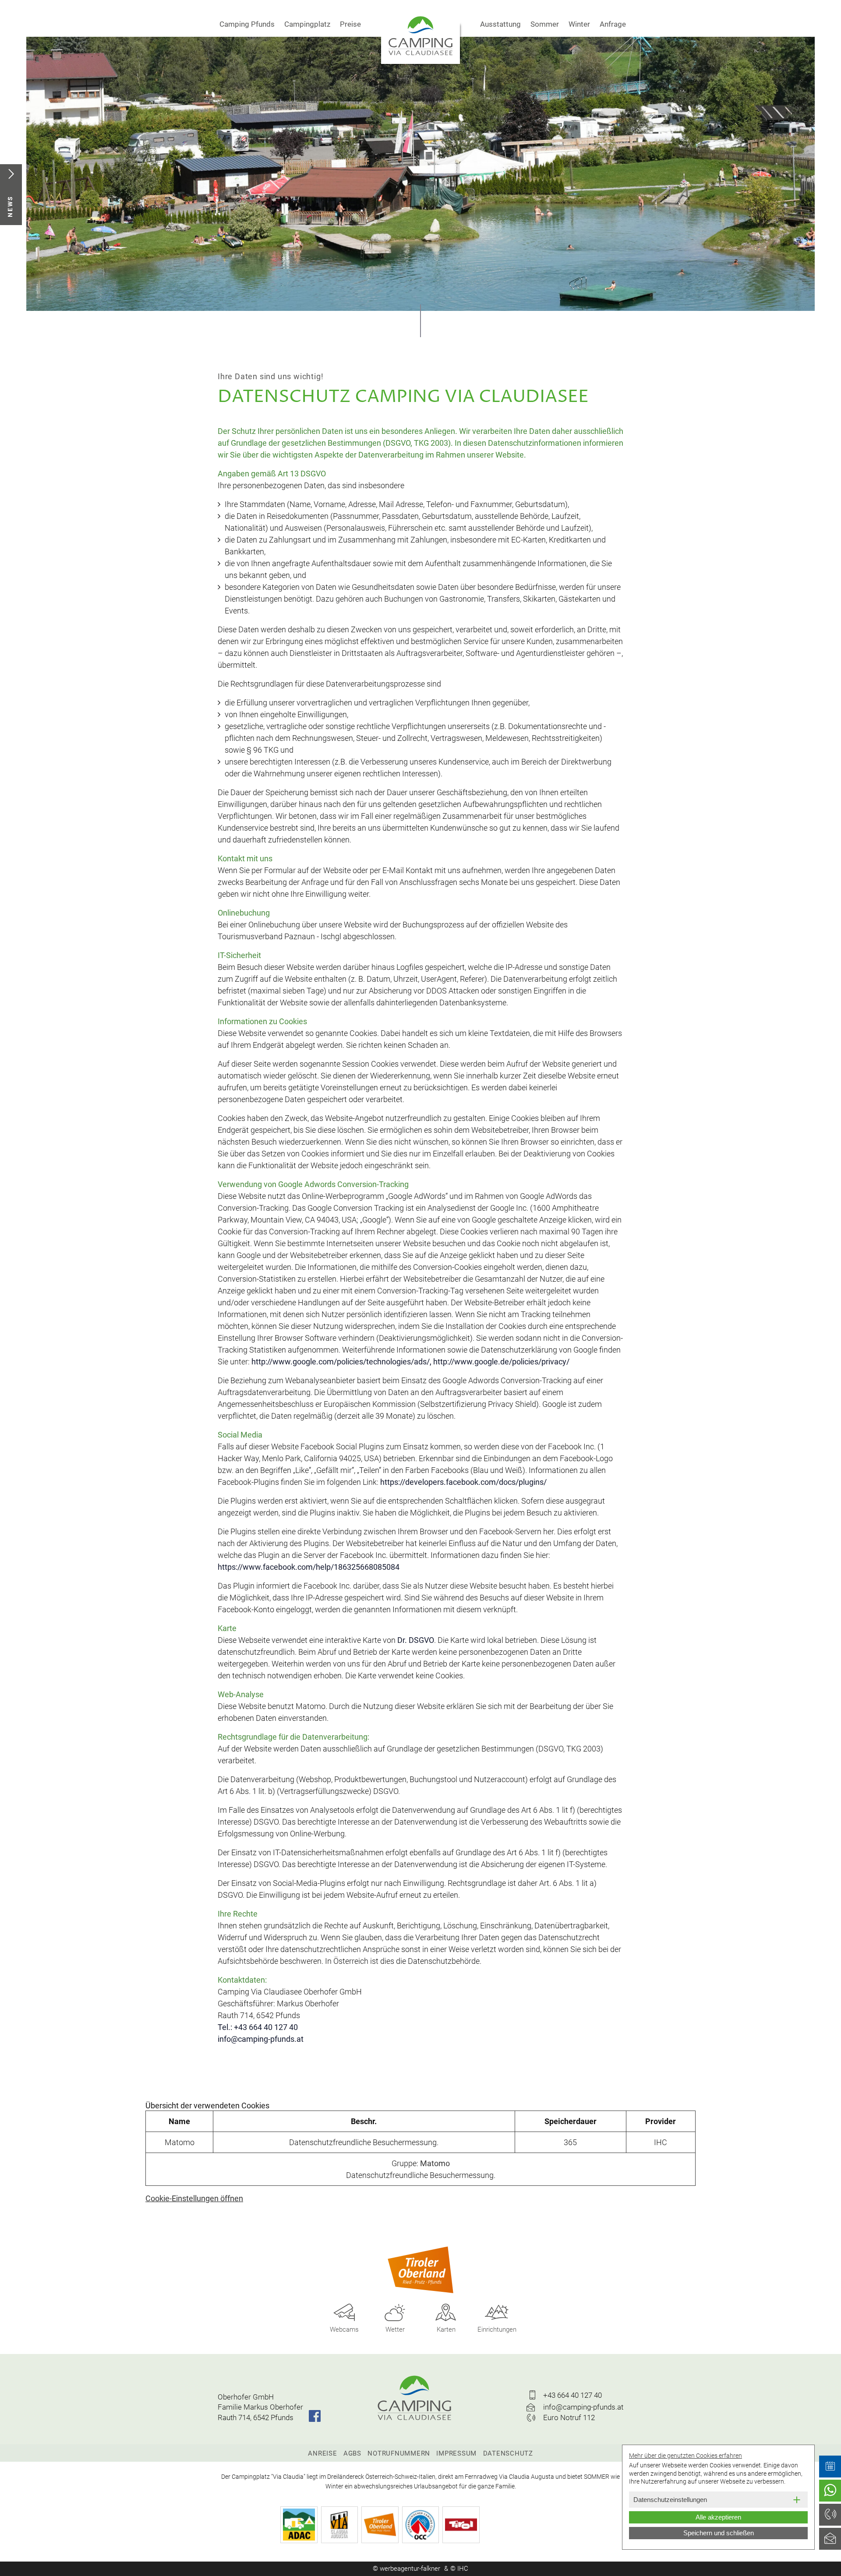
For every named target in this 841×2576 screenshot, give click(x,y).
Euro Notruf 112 (569, 2417)
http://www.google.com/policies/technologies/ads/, (341, 1362)
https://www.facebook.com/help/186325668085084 (309, 1567)
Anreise (322, 2453)
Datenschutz (508, 2453)
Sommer (545, 24)
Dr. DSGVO (416, 1640)
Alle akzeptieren (718, 2517)
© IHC (459, 2569)
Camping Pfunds (247, 24)
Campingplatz (307, 24)
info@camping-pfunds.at (261, 2039)
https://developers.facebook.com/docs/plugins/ (463, 1482)
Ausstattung (500, 24)
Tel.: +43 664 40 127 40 (258, 2027)
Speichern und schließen (719, 2533)
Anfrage (613, 24)
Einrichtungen (497, 2329)
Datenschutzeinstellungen (670, 2500)
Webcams (344, 2329)
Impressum (456, 2453)
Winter (579, 24)
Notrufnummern (399, 2453)
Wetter (395, 2329)
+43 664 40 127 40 (572, 2395)
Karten (446, 2329)
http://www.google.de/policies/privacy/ (501, 1362)
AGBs (352, 2453)
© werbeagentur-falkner (406, 2569)
